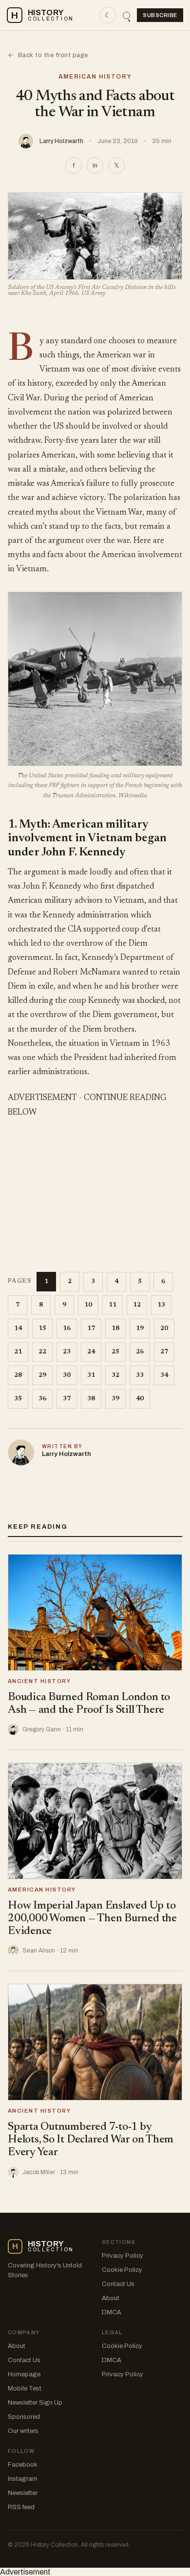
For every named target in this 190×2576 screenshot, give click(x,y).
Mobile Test (25, 2389)
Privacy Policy (123, 2256)
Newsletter (23, 2493)
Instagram (23, 2479)
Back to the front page (48, 55)
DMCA (112, 2312)
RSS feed (21, 2507)
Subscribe (160, 15)
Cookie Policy (122, 2270)
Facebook (23, 2465)
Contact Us (118, 2284)
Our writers (23, 2431)
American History (95, 77)
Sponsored (24, 2417)
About (111, 2298)
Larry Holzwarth (61, 141)
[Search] (126, 15)
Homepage (24, 2374)
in (95, 166)
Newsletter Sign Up (35, 2403)
